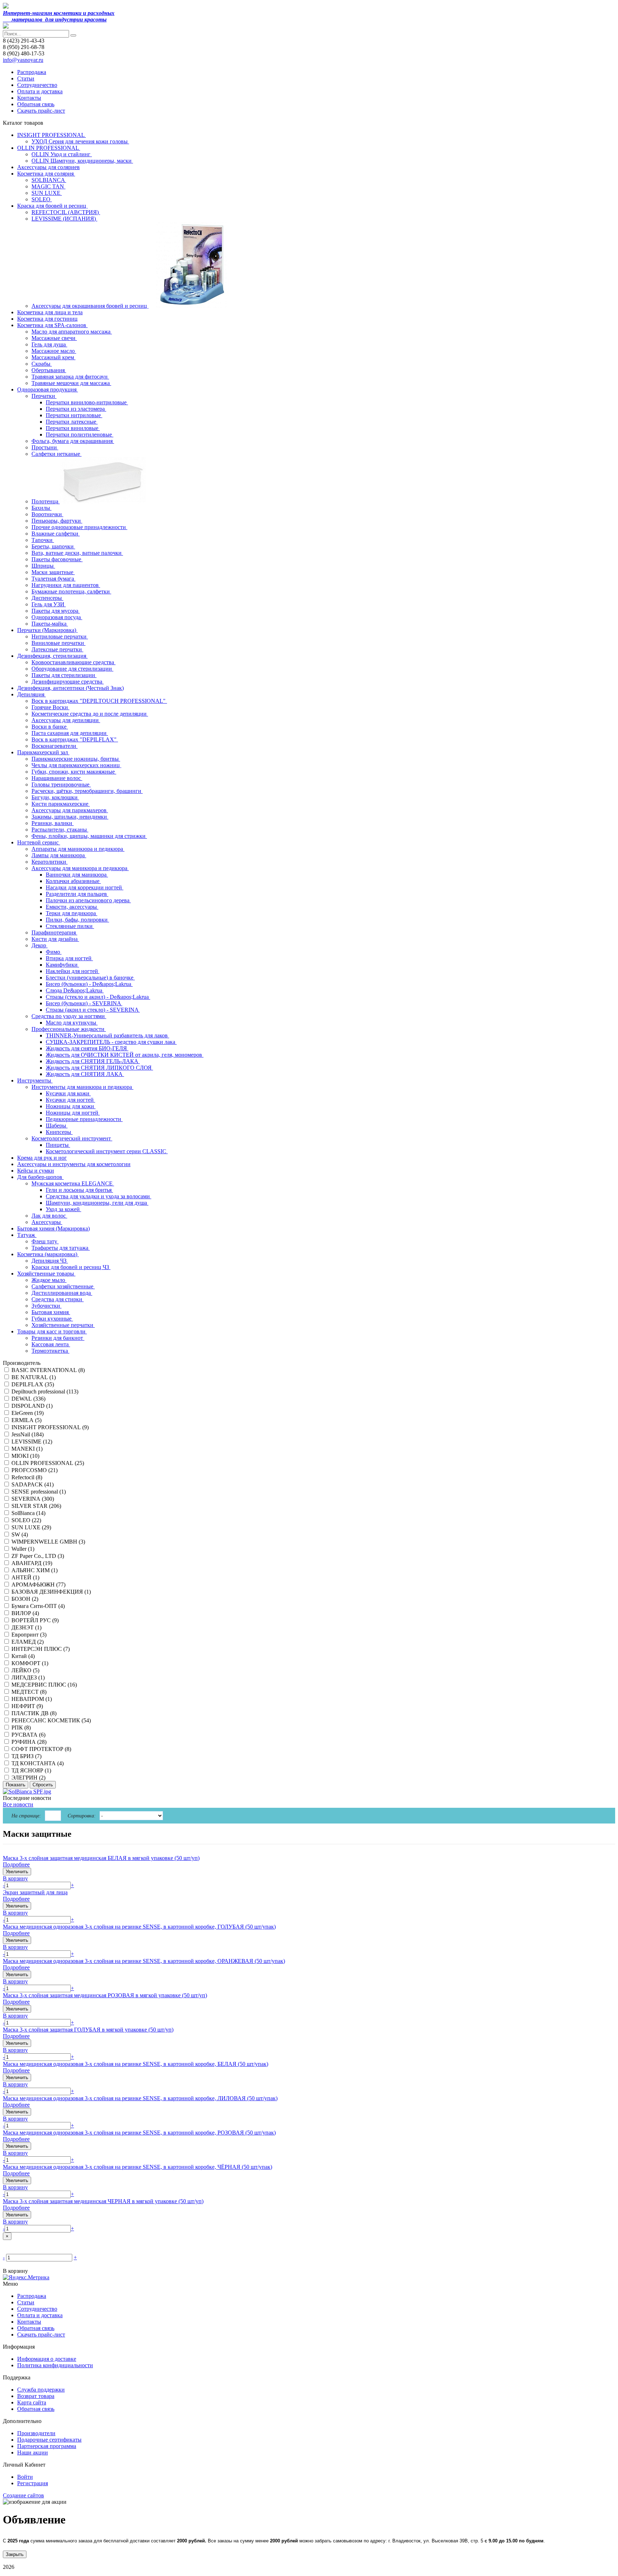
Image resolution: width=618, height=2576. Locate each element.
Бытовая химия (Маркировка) (53, 1228)
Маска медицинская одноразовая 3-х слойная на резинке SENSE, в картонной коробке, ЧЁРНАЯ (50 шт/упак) (138, 2167)
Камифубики (62, 965)
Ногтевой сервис (39, 842)
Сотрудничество (37, 85)
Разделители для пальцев (77, 894)
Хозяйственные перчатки (63, 1325)
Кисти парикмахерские (61, 804)
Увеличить (17, 1872)
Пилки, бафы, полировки (77, 920)
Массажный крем (53, 357)
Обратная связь (36, 104)
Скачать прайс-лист (41, 111)
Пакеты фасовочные (57, 559)
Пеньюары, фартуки (57, 521)
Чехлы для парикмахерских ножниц (76, 765)
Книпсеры (59, 1132)
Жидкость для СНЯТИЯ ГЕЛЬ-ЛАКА (93, 1061)
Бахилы (41, 508)
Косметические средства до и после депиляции (90, 714)
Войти (25, 2477)
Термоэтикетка (50, 1351)
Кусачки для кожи (68, 1093)
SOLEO (42, 199)
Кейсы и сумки (36, 1171)
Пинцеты (58, 1145)
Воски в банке (50, 727)
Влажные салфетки (56, 534)
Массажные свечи (54, 338)
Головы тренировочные (61, 784)
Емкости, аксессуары (72, 907)
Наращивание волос (57, 778)
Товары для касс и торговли (52, 1331)
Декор (40, 945)
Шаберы (57, 1126)
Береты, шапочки (53, 546)
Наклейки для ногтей (73, 971)
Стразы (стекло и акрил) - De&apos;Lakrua (98, 997)
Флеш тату (45, 1241)
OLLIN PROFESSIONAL (49, 148)
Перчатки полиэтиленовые (80, 435)
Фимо (54, 952)
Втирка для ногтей (69, 958)
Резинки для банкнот (58, 1338)
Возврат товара (36, 2396)
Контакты (29, 98)
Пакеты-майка (50, 624)
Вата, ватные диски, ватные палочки (77, 553)
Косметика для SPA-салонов (52, 325)
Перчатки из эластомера (76, 409)
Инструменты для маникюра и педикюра (82, 1087)
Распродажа (32, 72)
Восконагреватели (55, 746)
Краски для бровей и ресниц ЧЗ (71, 1267)
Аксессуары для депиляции (66, 720)
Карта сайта (32, 2402)
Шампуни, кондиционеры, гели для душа (97, 1203)
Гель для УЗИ (49, 604)
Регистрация (33, 2483)
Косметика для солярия (46, 174)
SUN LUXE (47, 193)
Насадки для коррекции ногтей (85, 887)
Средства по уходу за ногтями (69, 1016)
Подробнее (16, 1864)
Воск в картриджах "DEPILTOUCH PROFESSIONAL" (99, 701)
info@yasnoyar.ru (23, 60)
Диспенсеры (47, 598)
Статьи (26, 78)
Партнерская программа (47, 2446)
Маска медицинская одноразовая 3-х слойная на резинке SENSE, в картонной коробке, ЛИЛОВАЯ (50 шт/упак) (140, 2098)
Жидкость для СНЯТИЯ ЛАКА (85, 1074)
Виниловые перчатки (58, 643)
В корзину (15, 1878)
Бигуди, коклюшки (55, 797)
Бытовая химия (51, 1312)
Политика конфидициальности (55, 2365)
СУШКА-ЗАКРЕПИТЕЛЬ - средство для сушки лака (111, 1042)
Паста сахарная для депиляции (70, 733)
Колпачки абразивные (73, 881)
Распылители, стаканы (60, 830)
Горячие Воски (50, 707)
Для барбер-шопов (40, 1177)
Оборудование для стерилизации (72, 669)
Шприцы (43, 566)
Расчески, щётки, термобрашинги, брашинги (87, 791)
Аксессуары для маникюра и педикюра (80, 868)
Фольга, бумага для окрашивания (73, 441)
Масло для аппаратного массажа (72, 332)
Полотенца (46, 501)
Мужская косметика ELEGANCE (73, 1183)
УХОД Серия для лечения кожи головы (80, 141)
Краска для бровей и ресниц (52, 206)
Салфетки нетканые (57, 454)
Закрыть (15, 2554)
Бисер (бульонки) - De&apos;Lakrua (89, 984)
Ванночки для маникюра (77, 875)
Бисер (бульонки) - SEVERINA (84, 1003)
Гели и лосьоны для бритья (79, 1190)
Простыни (45, 447)
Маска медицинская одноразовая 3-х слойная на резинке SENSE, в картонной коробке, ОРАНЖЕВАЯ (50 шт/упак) (144, 1961)
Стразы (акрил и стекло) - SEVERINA (93, 1010)
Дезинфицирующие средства (68, 682)
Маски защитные (53, 572)
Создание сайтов (23, 2495)
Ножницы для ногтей (73, 1113)
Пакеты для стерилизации (64, 675)
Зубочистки (46, 1306)
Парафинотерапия (54, 932)
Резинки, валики (53, 823)
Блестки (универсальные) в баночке (90, 978)
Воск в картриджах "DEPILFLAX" (75, 739)
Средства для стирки (58, 1299)
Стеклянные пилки (70, 926)
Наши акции (33, 2452)
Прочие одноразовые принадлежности (79, 527)
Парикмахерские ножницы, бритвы (76, 759)
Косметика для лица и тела (50, 312)
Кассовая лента (51, 1344)
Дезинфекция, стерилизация (52, 656)
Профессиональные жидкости (69, 1029)
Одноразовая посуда (57, 617)
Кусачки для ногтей (70, 1100)
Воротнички (47, 514)
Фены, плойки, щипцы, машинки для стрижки (89, 836)
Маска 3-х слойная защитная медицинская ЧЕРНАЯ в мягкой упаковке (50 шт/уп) (103, 2201)
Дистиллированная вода (62, 1293)
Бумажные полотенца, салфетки (71, 591)
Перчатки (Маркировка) (47, 630)
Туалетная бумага (53, 579)
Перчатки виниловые (73, 428)
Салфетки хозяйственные (63, 1286)
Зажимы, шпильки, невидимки (70, 817)
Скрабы (42, 364)
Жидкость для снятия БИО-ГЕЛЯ (87, 1048)
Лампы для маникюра (59, 855)
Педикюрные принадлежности (84, 1119)
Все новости (18, 1804)
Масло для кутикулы (72, 1023)
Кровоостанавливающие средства (73, 662)
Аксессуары (47, 1222)
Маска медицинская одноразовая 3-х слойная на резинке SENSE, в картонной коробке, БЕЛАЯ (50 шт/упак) (136, 2064)
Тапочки (43, 540)
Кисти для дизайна (55, 939)
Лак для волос (49, 1216)
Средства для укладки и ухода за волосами (99, 1196)
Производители (36, 2433)
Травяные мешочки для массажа (71, 383)
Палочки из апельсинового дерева (88, 900)
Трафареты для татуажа (61, 1248)
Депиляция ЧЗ (50, 1261)
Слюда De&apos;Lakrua (75, 990)
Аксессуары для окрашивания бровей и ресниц (90, 306)
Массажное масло (54, 351)
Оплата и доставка (40, 91)
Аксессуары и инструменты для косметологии (74, 1164)
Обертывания (49, 370)
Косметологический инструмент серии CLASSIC (107, 1151)
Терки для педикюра (72, 913)
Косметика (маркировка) (48, 1254)
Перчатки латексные (72, 422)
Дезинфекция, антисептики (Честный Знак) (70, 688)
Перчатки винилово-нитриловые (87, 402)
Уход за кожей (63, 1209)
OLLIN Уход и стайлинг (62, 154)
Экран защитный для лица (35, 1892)
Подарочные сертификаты (49, 2440)
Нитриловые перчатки (60, 636)
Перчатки (44, 396)
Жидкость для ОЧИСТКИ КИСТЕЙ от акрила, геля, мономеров (125, 1055)
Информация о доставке (47, 2359)
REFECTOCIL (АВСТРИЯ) (66, 212)
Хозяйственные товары (46, 1274)
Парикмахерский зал (43, 752)
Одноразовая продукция (48, 389)
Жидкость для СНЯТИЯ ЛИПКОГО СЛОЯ (99, 1068)
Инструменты (35, 1080)
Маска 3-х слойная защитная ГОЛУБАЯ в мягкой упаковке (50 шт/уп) (88, 2030)
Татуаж (27, 1235)
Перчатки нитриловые (74, 415)
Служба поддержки (41, 2390)
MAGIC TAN (48, 186)
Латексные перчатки (57, 649)
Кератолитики (50, 862)
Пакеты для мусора (56, 611)
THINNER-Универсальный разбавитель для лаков (107, 1035)
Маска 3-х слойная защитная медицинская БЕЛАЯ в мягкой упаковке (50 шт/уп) (101, 1858)
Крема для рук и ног (42, 1158)
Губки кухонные (52, 1319)
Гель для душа (49, 344)
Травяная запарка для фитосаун (70, 377)
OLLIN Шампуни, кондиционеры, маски (82, 161)
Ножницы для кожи (71, 1106)
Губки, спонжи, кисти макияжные (74, 772)
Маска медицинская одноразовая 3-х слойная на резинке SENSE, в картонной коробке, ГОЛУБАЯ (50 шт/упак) (139, 1927)
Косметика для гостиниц (47, 319)
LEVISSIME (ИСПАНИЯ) (64, 219)
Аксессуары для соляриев (48, 167)
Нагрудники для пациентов (66, 585)
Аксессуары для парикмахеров (70, 810)
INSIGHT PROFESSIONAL (51, 135)
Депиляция (31, 694)
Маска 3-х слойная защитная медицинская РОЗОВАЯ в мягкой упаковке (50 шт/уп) (105, 1995)
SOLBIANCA (49, 180)
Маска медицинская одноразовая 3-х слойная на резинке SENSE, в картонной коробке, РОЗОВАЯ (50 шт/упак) (139, 2133)
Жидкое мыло (49, 1280)
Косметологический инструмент (72, 1138)
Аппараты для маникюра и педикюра (78, 849)
